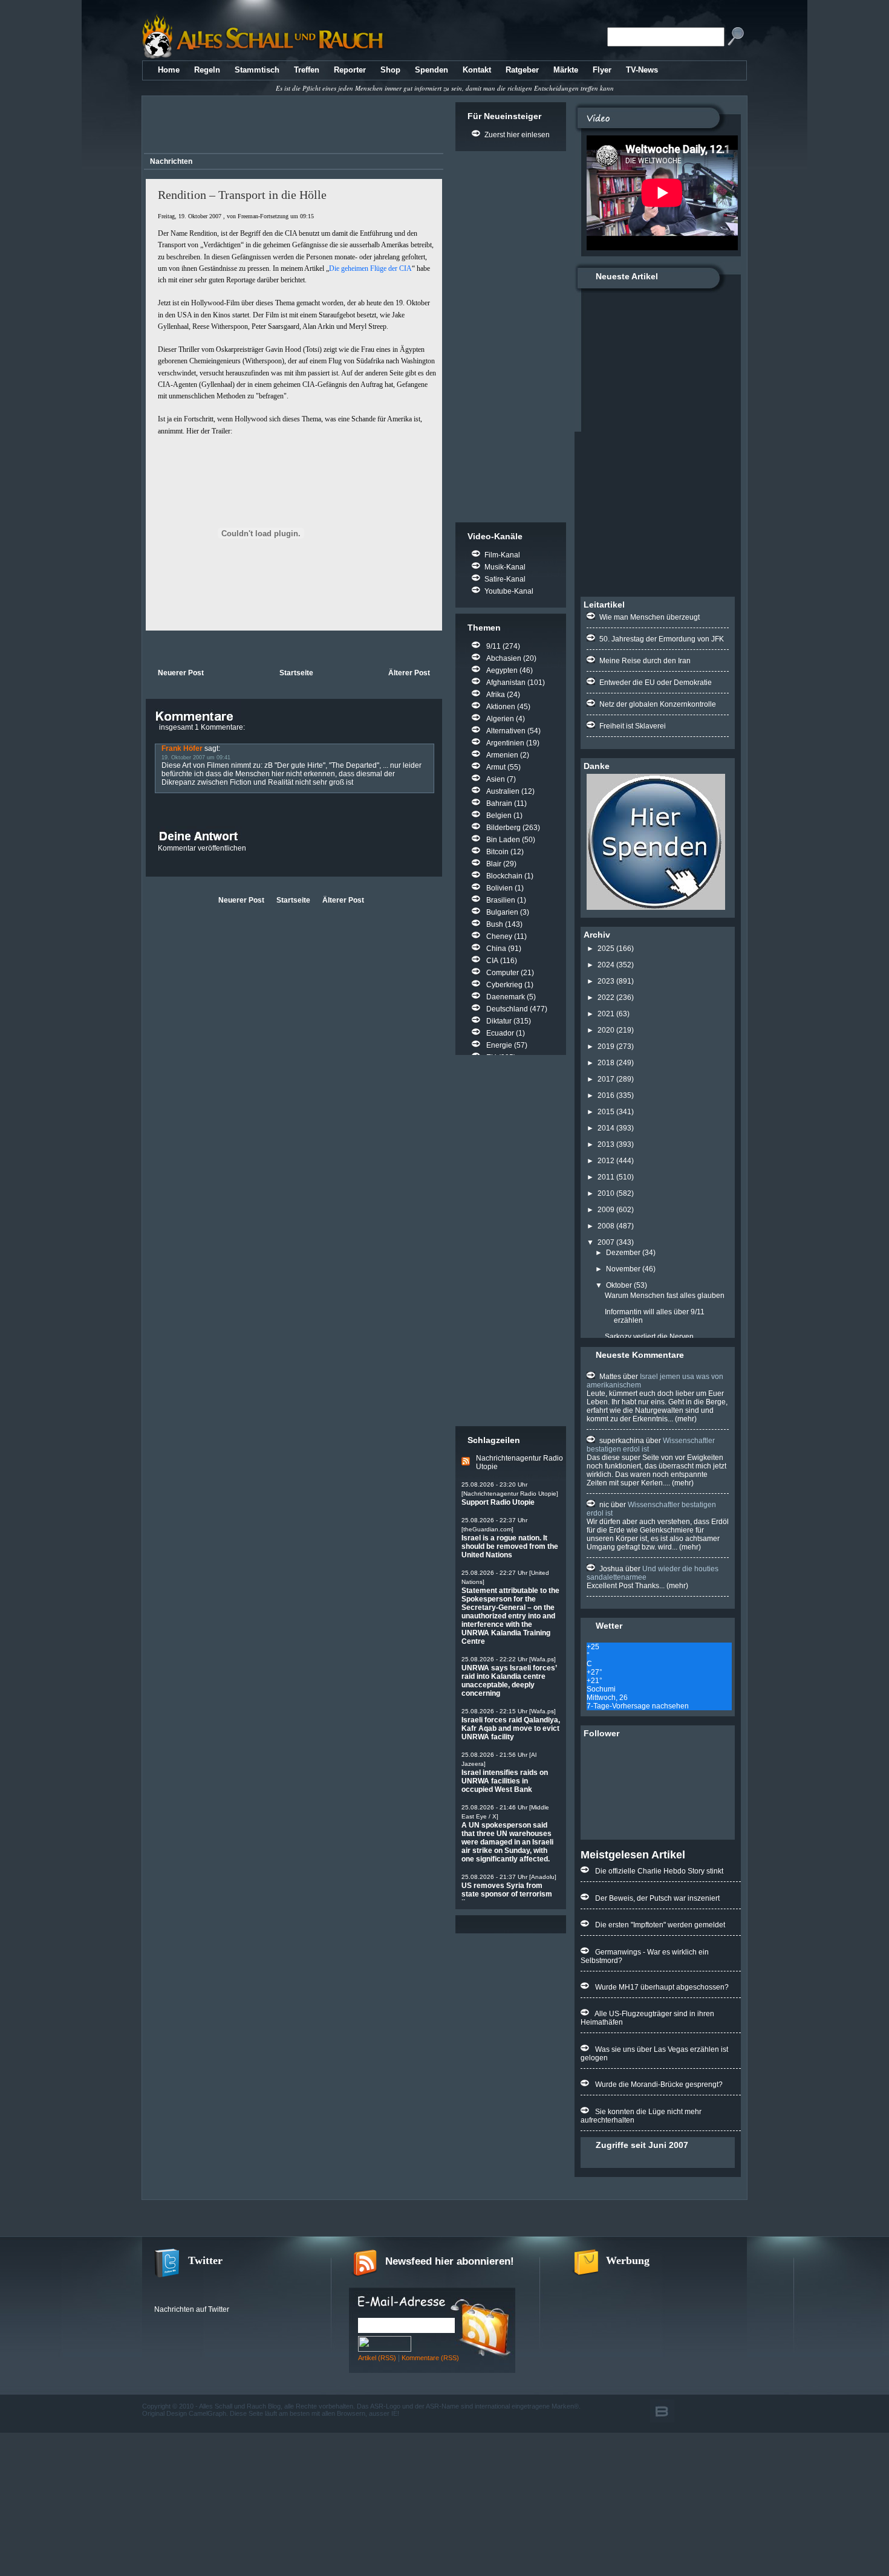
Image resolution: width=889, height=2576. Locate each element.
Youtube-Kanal (509, 591)
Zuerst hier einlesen (517, 135)
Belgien (499, 816)
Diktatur (499, 1021)
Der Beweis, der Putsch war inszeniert (657, 1898)
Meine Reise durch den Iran (645, 661)
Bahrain (499, 803)
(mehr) (685, 1419)
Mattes (610, 1377)
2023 (606, 981)
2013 (606, 1144)
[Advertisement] (291, 126)
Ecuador (500, 1033)
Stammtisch (257, 70)
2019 (606, 1046)
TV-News (642, 70)
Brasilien (501, 900)
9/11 (493, 646)
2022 (606, 998)
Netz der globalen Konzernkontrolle (658, 704)
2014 (606, 1128)
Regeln (207, 70)
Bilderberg (503, 828)
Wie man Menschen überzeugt (650, 617)
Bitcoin (497, 852)
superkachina (622, 1441)
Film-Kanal (502, 555)
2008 (606, 1226)
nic (604, 1505)
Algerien (500, 719)
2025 (606, 949)
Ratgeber (522, 70)
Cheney (499, 936)
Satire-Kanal (505, 579)
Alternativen (506, 731)
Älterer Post (409, 673)
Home (169, 70)
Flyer (602, 70)
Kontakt (477, 70)
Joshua (611, 1569)
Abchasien (504, 658)
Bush (495, 924)
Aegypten (502, 670)
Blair (494, 864)
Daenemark (506, 997)
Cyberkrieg (504, 985)
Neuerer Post (181, 673)
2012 (606, 1161)
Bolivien (500, 888)
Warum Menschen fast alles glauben (665, 1296)
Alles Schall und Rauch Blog (240, 2406)
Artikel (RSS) (377, 2358)
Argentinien (505, 743)
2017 (606, 1079)
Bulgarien (502, 912)
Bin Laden (503, 840)
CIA (492, 961)
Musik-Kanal (505, 567)
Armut (496, 767)
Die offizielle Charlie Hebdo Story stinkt (659, 1871)
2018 (606, 1063)
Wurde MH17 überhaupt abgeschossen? (662, 1987)
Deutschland (507, 1009)
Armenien (502, 755)
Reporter (350, 70)
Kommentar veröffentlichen (202, 848)
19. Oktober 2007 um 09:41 (196, 758)
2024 (606, 965)
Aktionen (501, 707)
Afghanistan (506, 683)
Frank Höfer (182, 748)
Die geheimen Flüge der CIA (370, 268)
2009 (606, 1210)
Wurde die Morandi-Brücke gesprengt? (659, 2084)
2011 (606, 1177)
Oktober (619, 1285)
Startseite (296, 673)
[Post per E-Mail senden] (147, 648)
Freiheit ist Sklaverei (633, 726)
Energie (499, 1045)
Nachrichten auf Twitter (192, 2309)
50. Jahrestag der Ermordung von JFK (662, 639)
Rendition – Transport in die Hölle (242, 195)
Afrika (496, 695)
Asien (496, 779)
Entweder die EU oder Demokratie (656, 683)
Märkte (566, 70)
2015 (606, 1112)
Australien (503, 791)
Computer (503, 973)
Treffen (307, 70)
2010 (606, 1193)
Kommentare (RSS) (430, 2358)
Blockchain (504, 876)
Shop (390, 70)
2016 (606, 1095)
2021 (606, 1014)
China (496, 949)
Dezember (623, 1253)
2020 (606, 1030)
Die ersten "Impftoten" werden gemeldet (660, 1925)
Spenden (431, 70)
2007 (606, 1242)
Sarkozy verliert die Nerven (649, 1337)
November (623, 1269)
